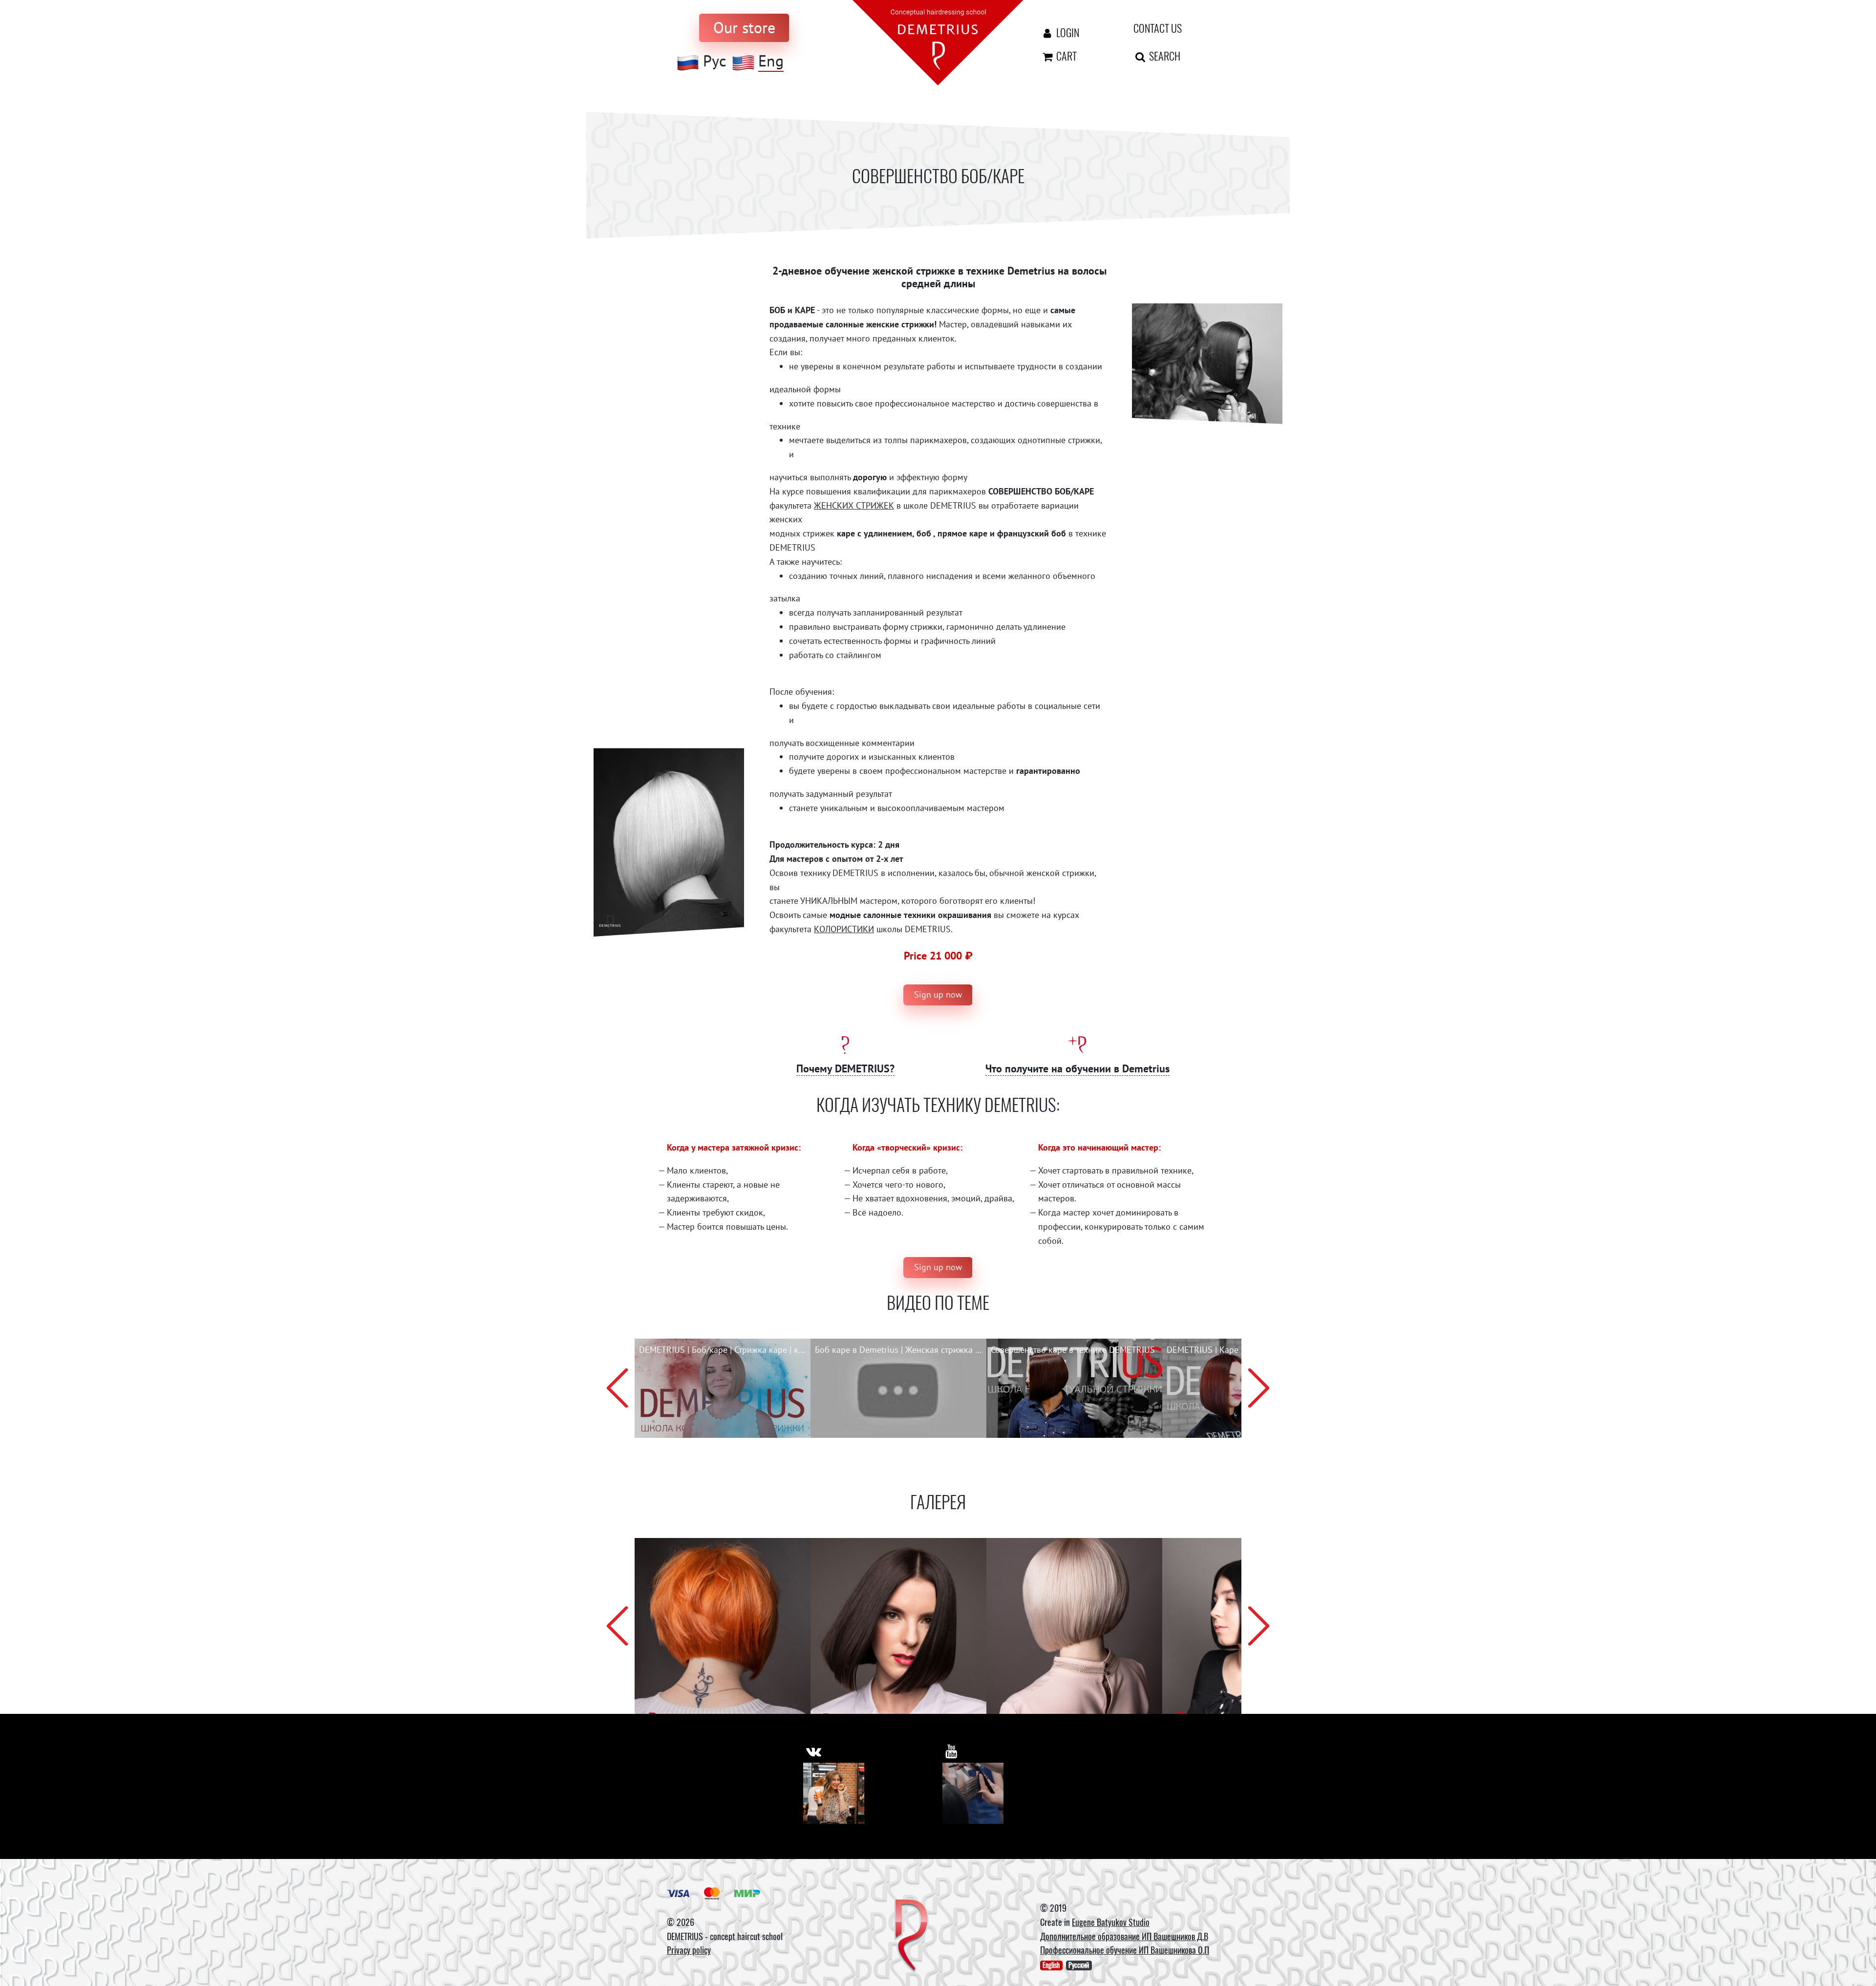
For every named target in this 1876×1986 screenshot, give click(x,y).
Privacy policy (689, 1950)
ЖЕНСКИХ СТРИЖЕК (854, 505)
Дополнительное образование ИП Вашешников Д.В (1124, 1936)
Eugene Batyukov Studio (1111, 1922)
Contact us (1158, 28)
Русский (1079, 1965)
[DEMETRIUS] (911, 1936)
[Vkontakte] (834, 1793)
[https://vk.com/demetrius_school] (814, 1751)
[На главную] (938, 42)
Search (1164, 56)
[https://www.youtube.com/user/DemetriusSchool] (951, 1751)
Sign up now (938, 994)
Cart (1066, 56)
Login (1067, 32)
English (1051, 1965)
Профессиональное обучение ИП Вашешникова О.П (1125, 1950)
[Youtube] (973, 1793)
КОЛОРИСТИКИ (844, 929)
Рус (714, 61)
